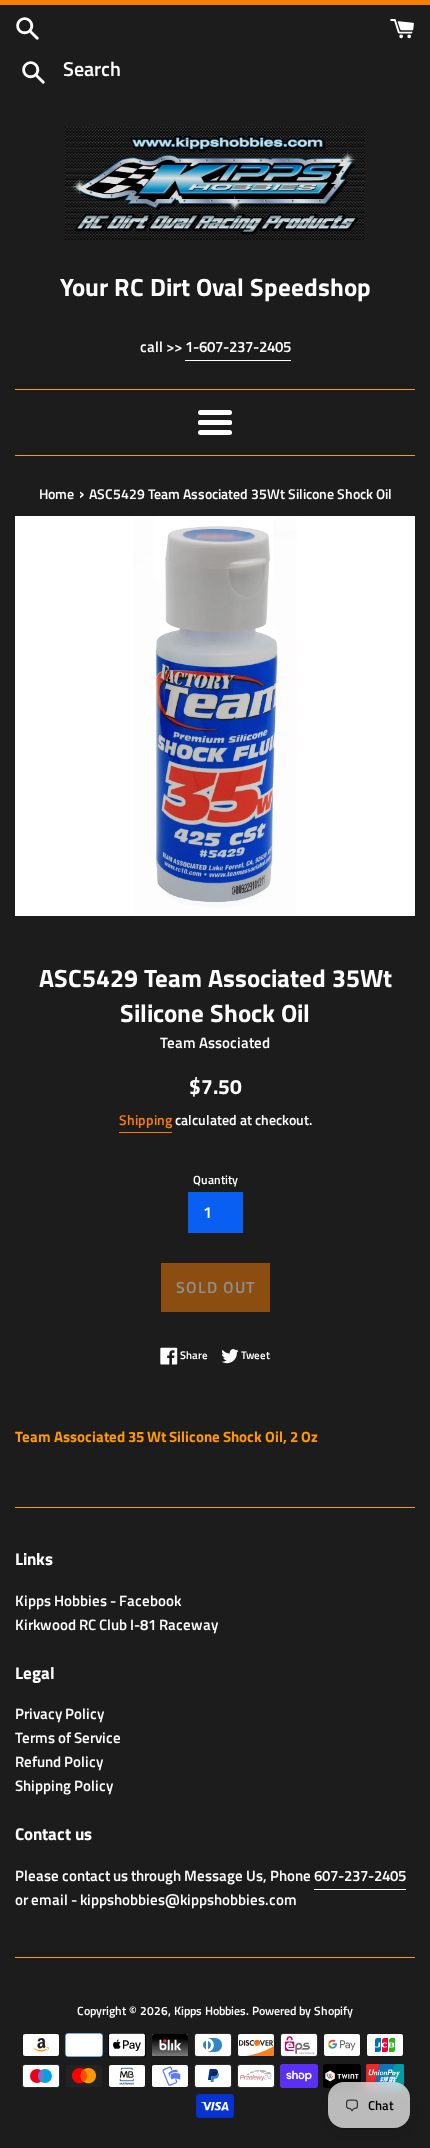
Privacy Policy (59, 1713)
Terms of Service (68, 1737)
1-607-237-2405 (238, 346)
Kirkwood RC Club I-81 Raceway (116, 1624)
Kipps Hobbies (210, 2010)
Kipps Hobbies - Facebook (98, 1600)
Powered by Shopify (302, 2010)
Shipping (145, 1119)
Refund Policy (59, 1761)
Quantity (215, 1179)
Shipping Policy (64, 1785)
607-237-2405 (360, 1875)
